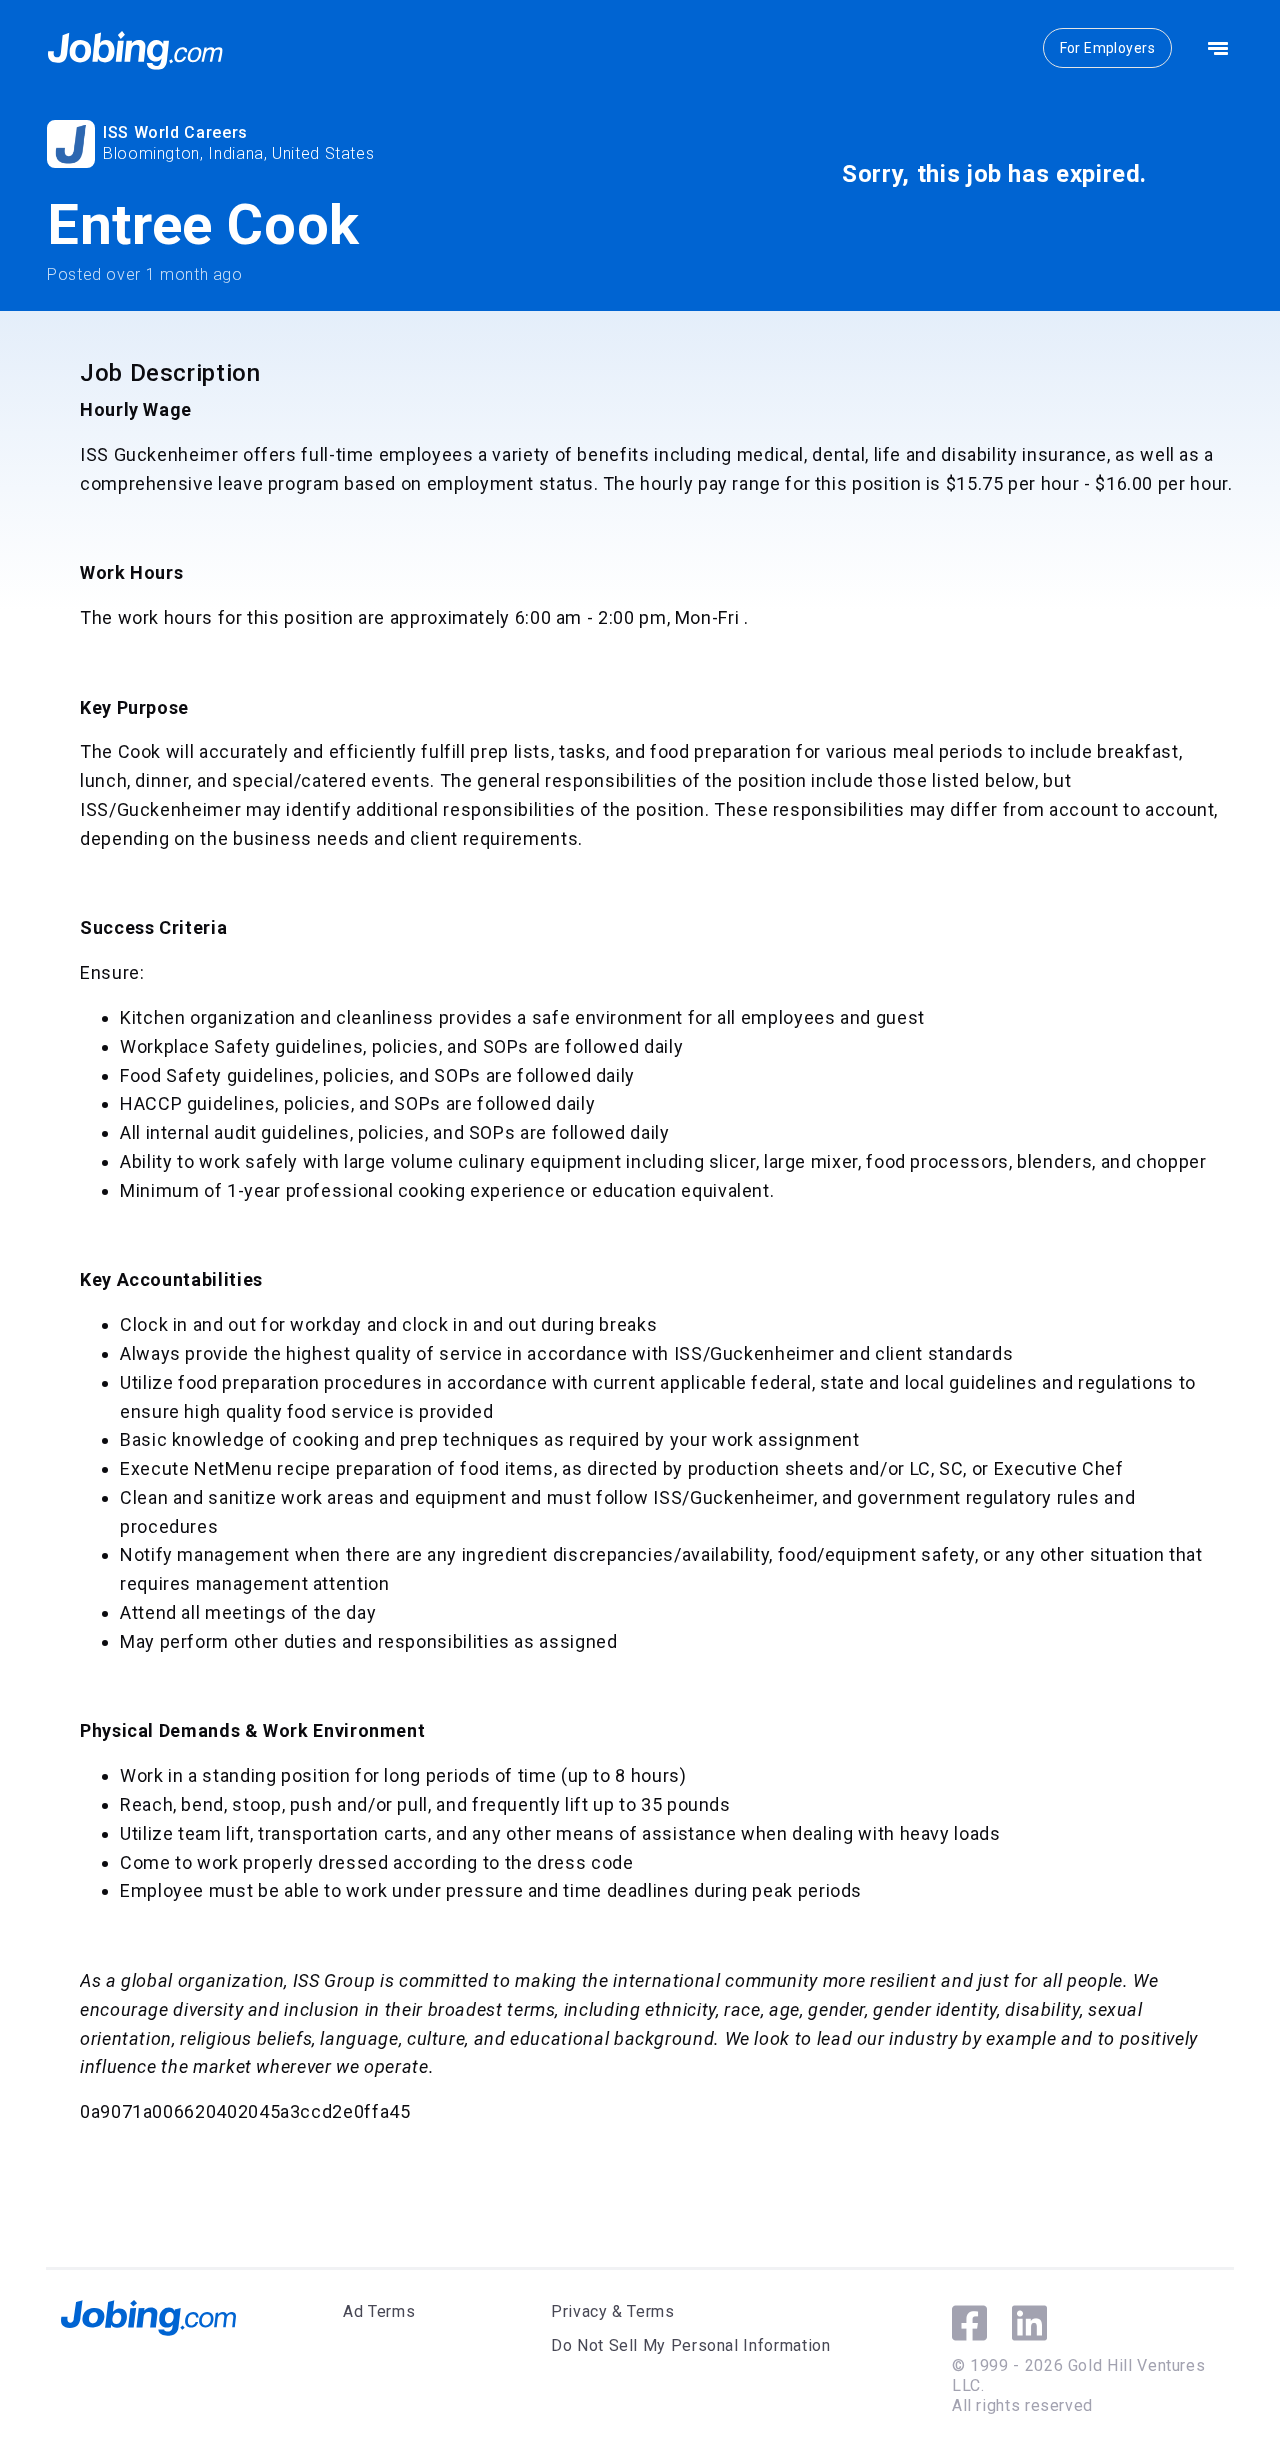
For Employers (1107, 48)
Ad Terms (379, 2311)
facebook (969, 2323)
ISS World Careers (175, 132)
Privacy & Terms (613, 2311)
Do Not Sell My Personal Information (690, 2345)
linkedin (1029, 2323)
